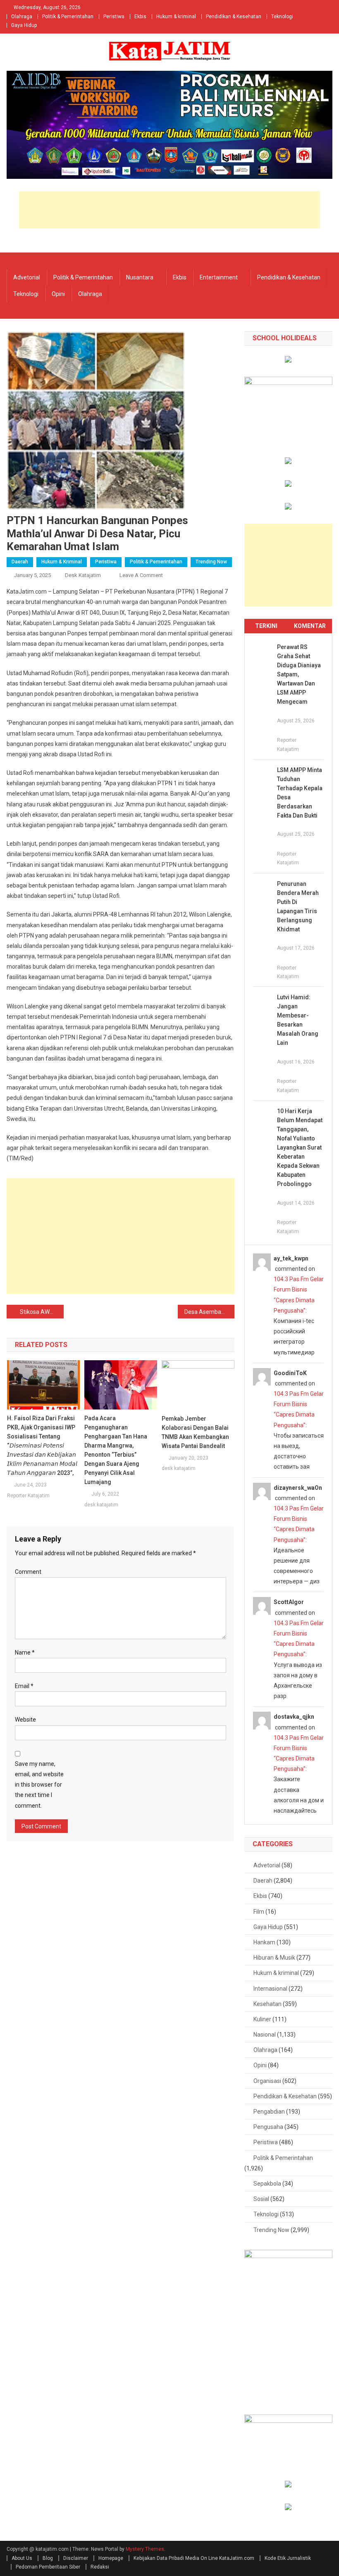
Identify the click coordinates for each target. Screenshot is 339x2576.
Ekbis (140, 17)
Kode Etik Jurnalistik (288, 2558)
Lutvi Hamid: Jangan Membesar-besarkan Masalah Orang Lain (298, 1020)
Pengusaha (268, 2127)
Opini (58, 294)
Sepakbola (267, 2184)
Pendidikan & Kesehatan (234, 17)
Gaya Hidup (24, 25)
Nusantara (140, 277)
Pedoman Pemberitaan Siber (48, 2567)
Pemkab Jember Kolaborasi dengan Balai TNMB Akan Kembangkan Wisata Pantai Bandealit (195, 1432)
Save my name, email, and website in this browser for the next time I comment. (39, 1785)
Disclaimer (76, 2558)
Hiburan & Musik (274, 1958)
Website (25, 1720)
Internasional (270, 1989)
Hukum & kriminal (176, 17)
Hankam (264, 1942)
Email (24, 1686)
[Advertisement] (169, 210)
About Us (22, 2558)
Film (259, 1912)
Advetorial (27, 277)
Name (25, 1652)
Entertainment (219, 277)
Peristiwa (114, 17)
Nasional (265, 2035)
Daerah (20, 562)
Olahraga (22, 17)
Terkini (266, 626)
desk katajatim (83, 575)
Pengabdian (269, 2112)
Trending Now (211, 562)
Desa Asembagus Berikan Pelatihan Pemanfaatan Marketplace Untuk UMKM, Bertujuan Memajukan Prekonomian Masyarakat (210, 1312)
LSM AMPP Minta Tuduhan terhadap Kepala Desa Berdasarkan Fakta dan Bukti (300, 793)
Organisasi (267, 2081)
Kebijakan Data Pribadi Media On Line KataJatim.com (194, 2558)
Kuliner (262, 2019)
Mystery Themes (145, 2549)
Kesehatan (267, 2004)
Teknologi (282, 17)
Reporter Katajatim (28, 1496)
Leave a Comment (141, 575)
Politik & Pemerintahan (68, 17)
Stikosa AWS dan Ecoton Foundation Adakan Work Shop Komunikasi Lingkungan (42, 1312)
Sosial (261, 2199)
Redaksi (100, 2567)
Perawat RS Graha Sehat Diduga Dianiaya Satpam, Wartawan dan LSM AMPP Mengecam (299, 674)
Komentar (310, 626)
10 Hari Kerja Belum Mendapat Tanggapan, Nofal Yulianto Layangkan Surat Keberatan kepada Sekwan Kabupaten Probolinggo (300, 1147)
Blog (48, 2558)
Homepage (111, 2558)
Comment (28, 1572)
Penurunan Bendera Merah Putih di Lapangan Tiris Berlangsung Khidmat (298, 907)
